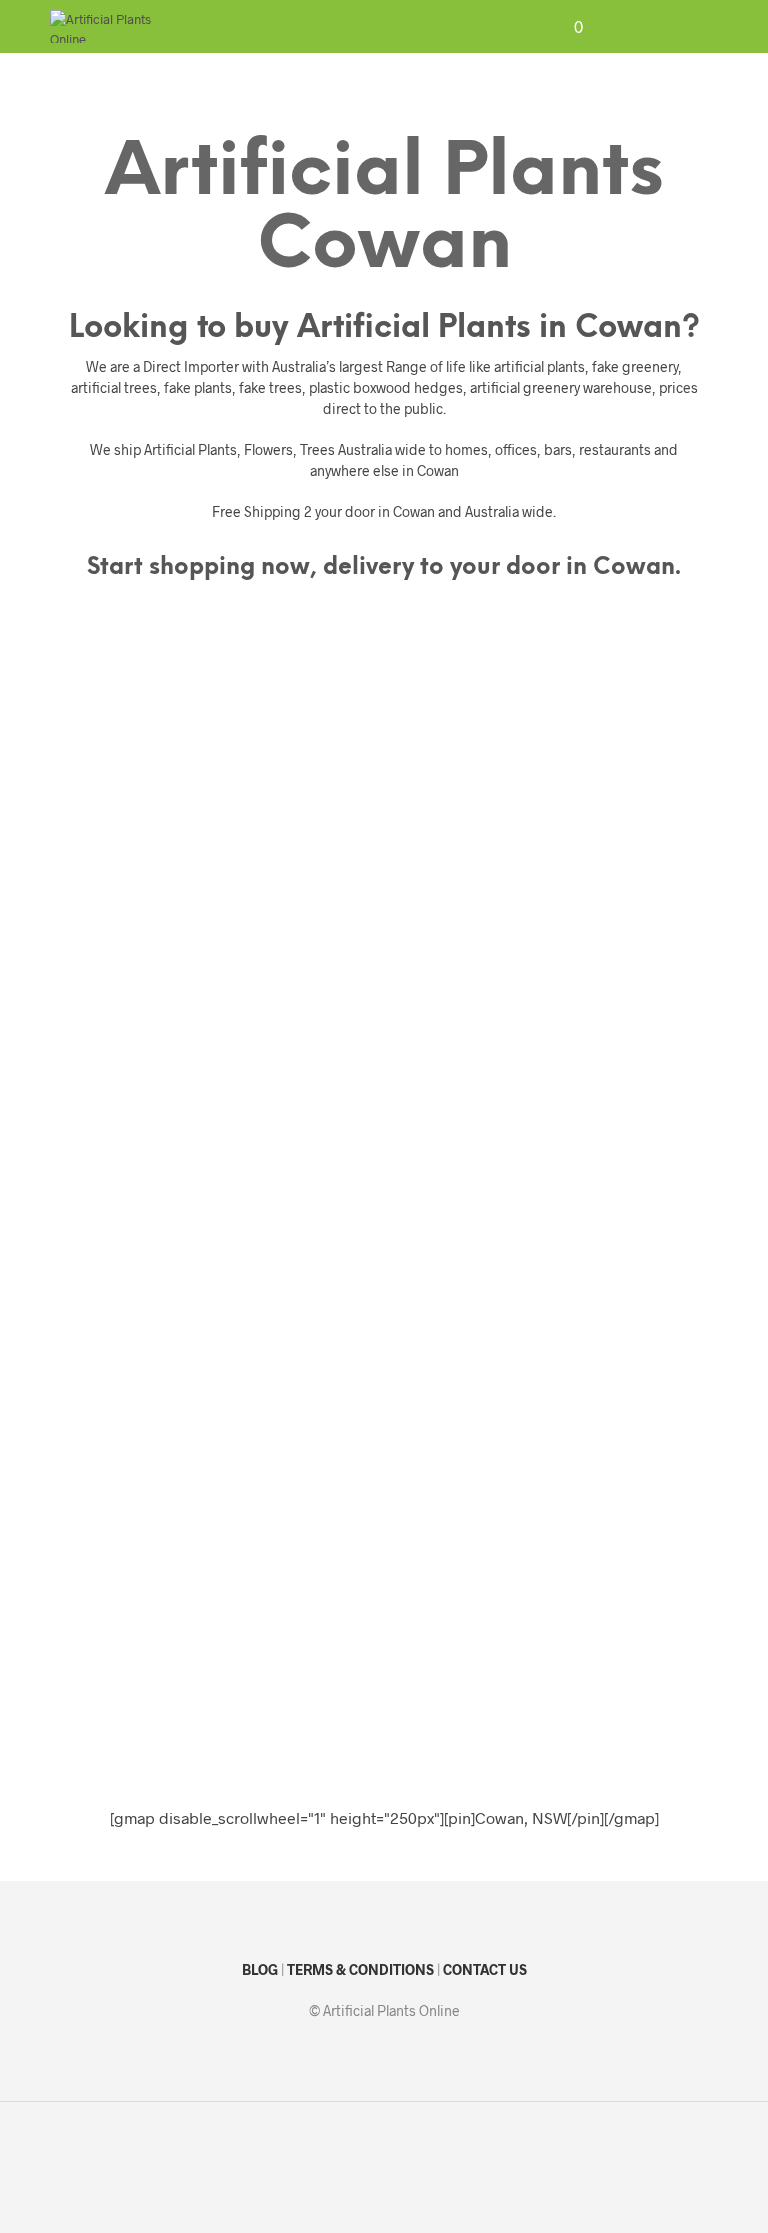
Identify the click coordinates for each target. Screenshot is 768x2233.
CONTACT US (485, 1969)
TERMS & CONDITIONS (360, 1969)
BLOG (260, 1969)
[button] (565, 27)
